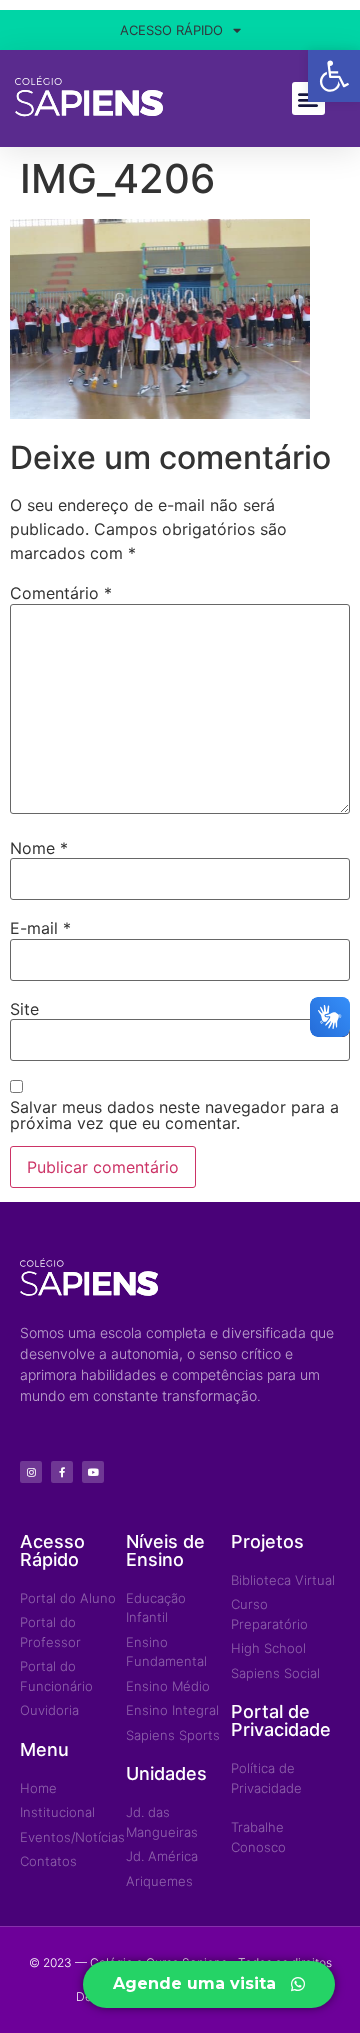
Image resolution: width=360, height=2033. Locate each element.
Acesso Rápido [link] (171, 30)
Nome (39, 848)
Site (24, 1009)
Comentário (61, 593)
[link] (334, 76)
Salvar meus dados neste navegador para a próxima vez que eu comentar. (174, 1115)
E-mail (40, 928)
